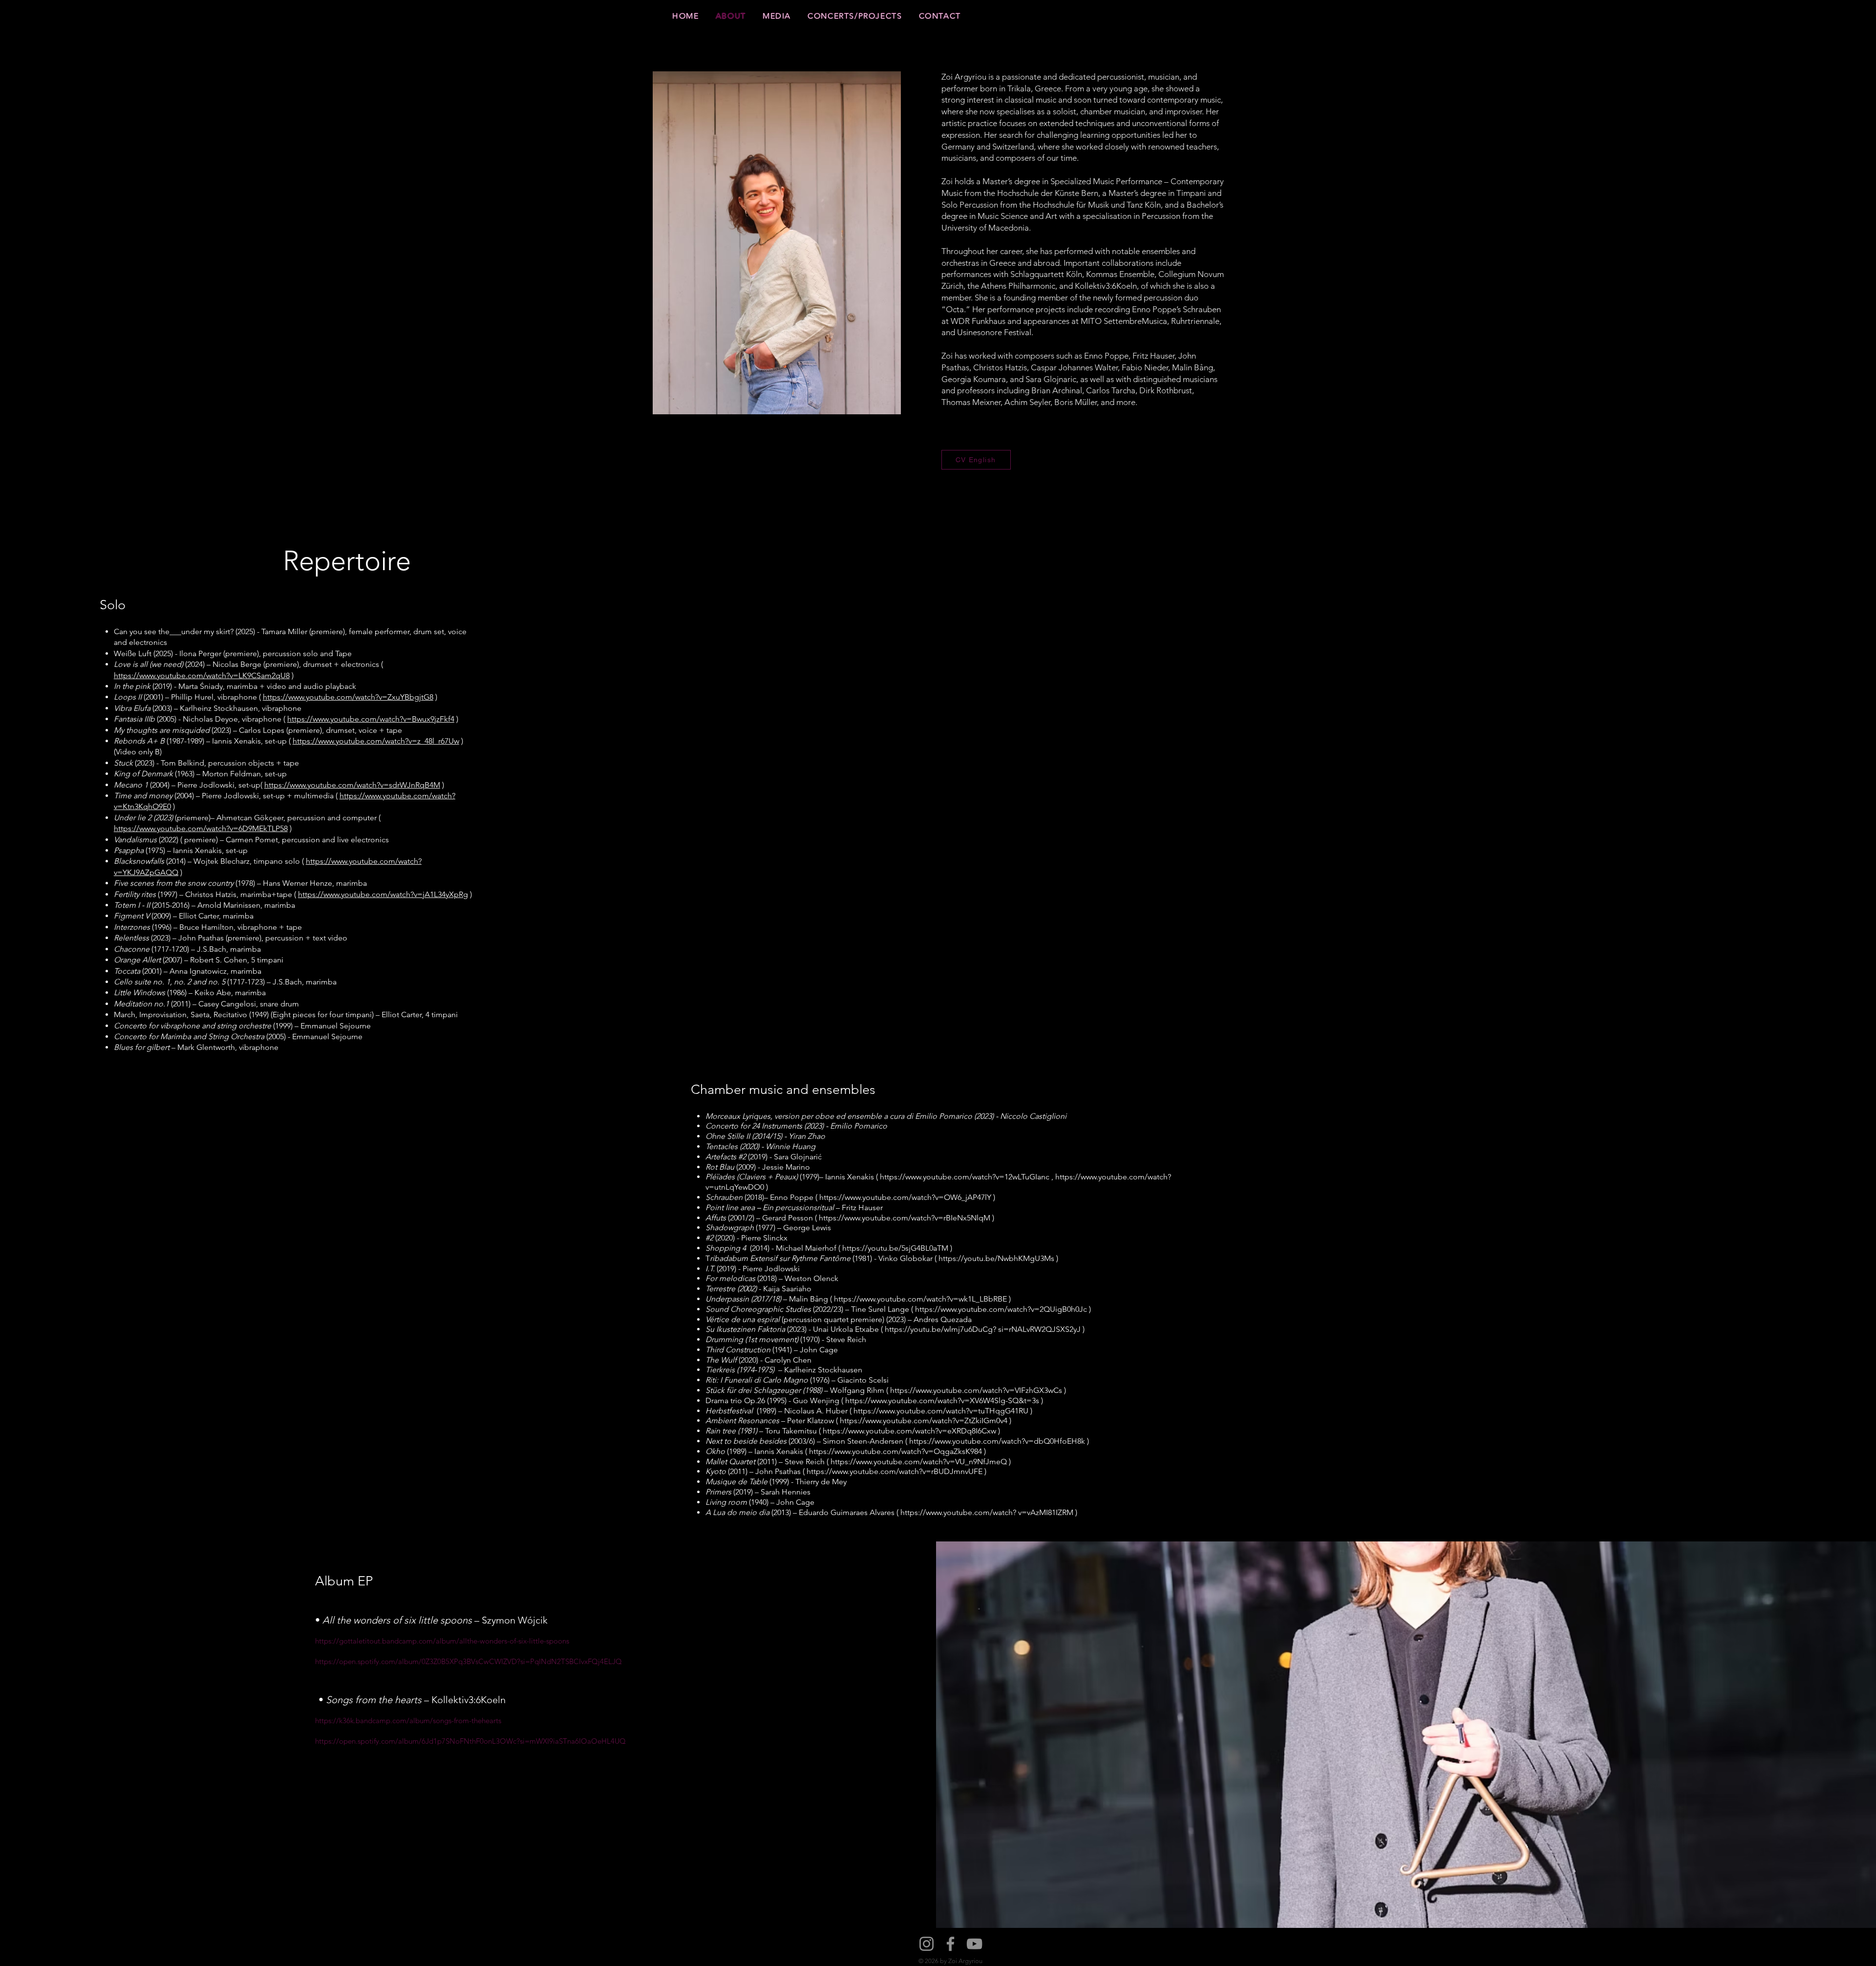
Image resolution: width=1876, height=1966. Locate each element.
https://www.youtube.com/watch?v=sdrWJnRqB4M (352, 785)
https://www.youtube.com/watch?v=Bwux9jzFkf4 (371, 719)
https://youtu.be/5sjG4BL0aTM (895, 1248)
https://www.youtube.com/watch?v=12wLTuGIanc (965, 1177)
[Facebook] (950, 1944)
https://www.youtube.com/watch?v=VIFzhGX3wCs (976, 1390)
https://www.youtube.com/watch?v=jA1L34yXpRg (383, 894)
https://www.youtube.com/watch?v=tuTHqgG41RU (941, 1411)
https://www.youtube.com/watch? (958, 1512)
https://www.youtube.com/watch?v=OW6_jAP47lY (905, 1197)
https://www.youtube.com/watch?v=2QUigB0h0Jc (1001, 1309)
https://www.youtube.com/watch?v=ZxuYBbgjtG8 (348, 697)
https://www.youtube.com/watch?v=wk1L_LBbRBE (920, 1299)
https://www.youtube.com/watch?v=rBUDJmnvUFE (895, 1471)
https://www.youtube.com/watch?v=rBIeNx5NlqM (905, 1218)
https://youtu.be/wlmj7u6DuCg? (940, 1329)
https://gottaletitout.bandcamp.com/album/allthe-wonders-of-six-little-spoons (442, 1641)
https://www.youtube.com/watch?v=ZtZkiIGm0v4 (924, 1421)
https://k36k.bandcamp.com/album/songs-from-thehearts (408, 1720)
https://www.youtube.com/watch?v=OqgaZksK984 (895, 1451)
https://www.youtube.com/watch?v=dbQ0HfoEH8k (997, 1441)
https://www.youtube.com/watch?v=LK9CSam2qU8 (202, 675)
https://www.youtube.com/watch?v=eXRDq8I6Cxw (909, 1431)
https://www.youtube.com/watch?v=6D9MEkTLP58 (201, 828)
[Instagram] (927, 1944)
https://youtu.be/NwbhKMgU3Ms (996, 1258)
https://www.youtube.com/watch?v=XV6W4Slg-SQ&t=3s (942, 1400)
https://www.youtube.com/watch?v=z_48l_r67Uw (376, 741)
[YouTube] (974, 1944)
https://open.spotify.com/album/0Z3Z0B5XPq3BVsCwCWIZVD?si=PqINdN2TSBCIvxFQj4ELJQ (469, 1661)
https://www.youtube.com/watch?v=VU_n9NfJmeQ (919, 1462)
